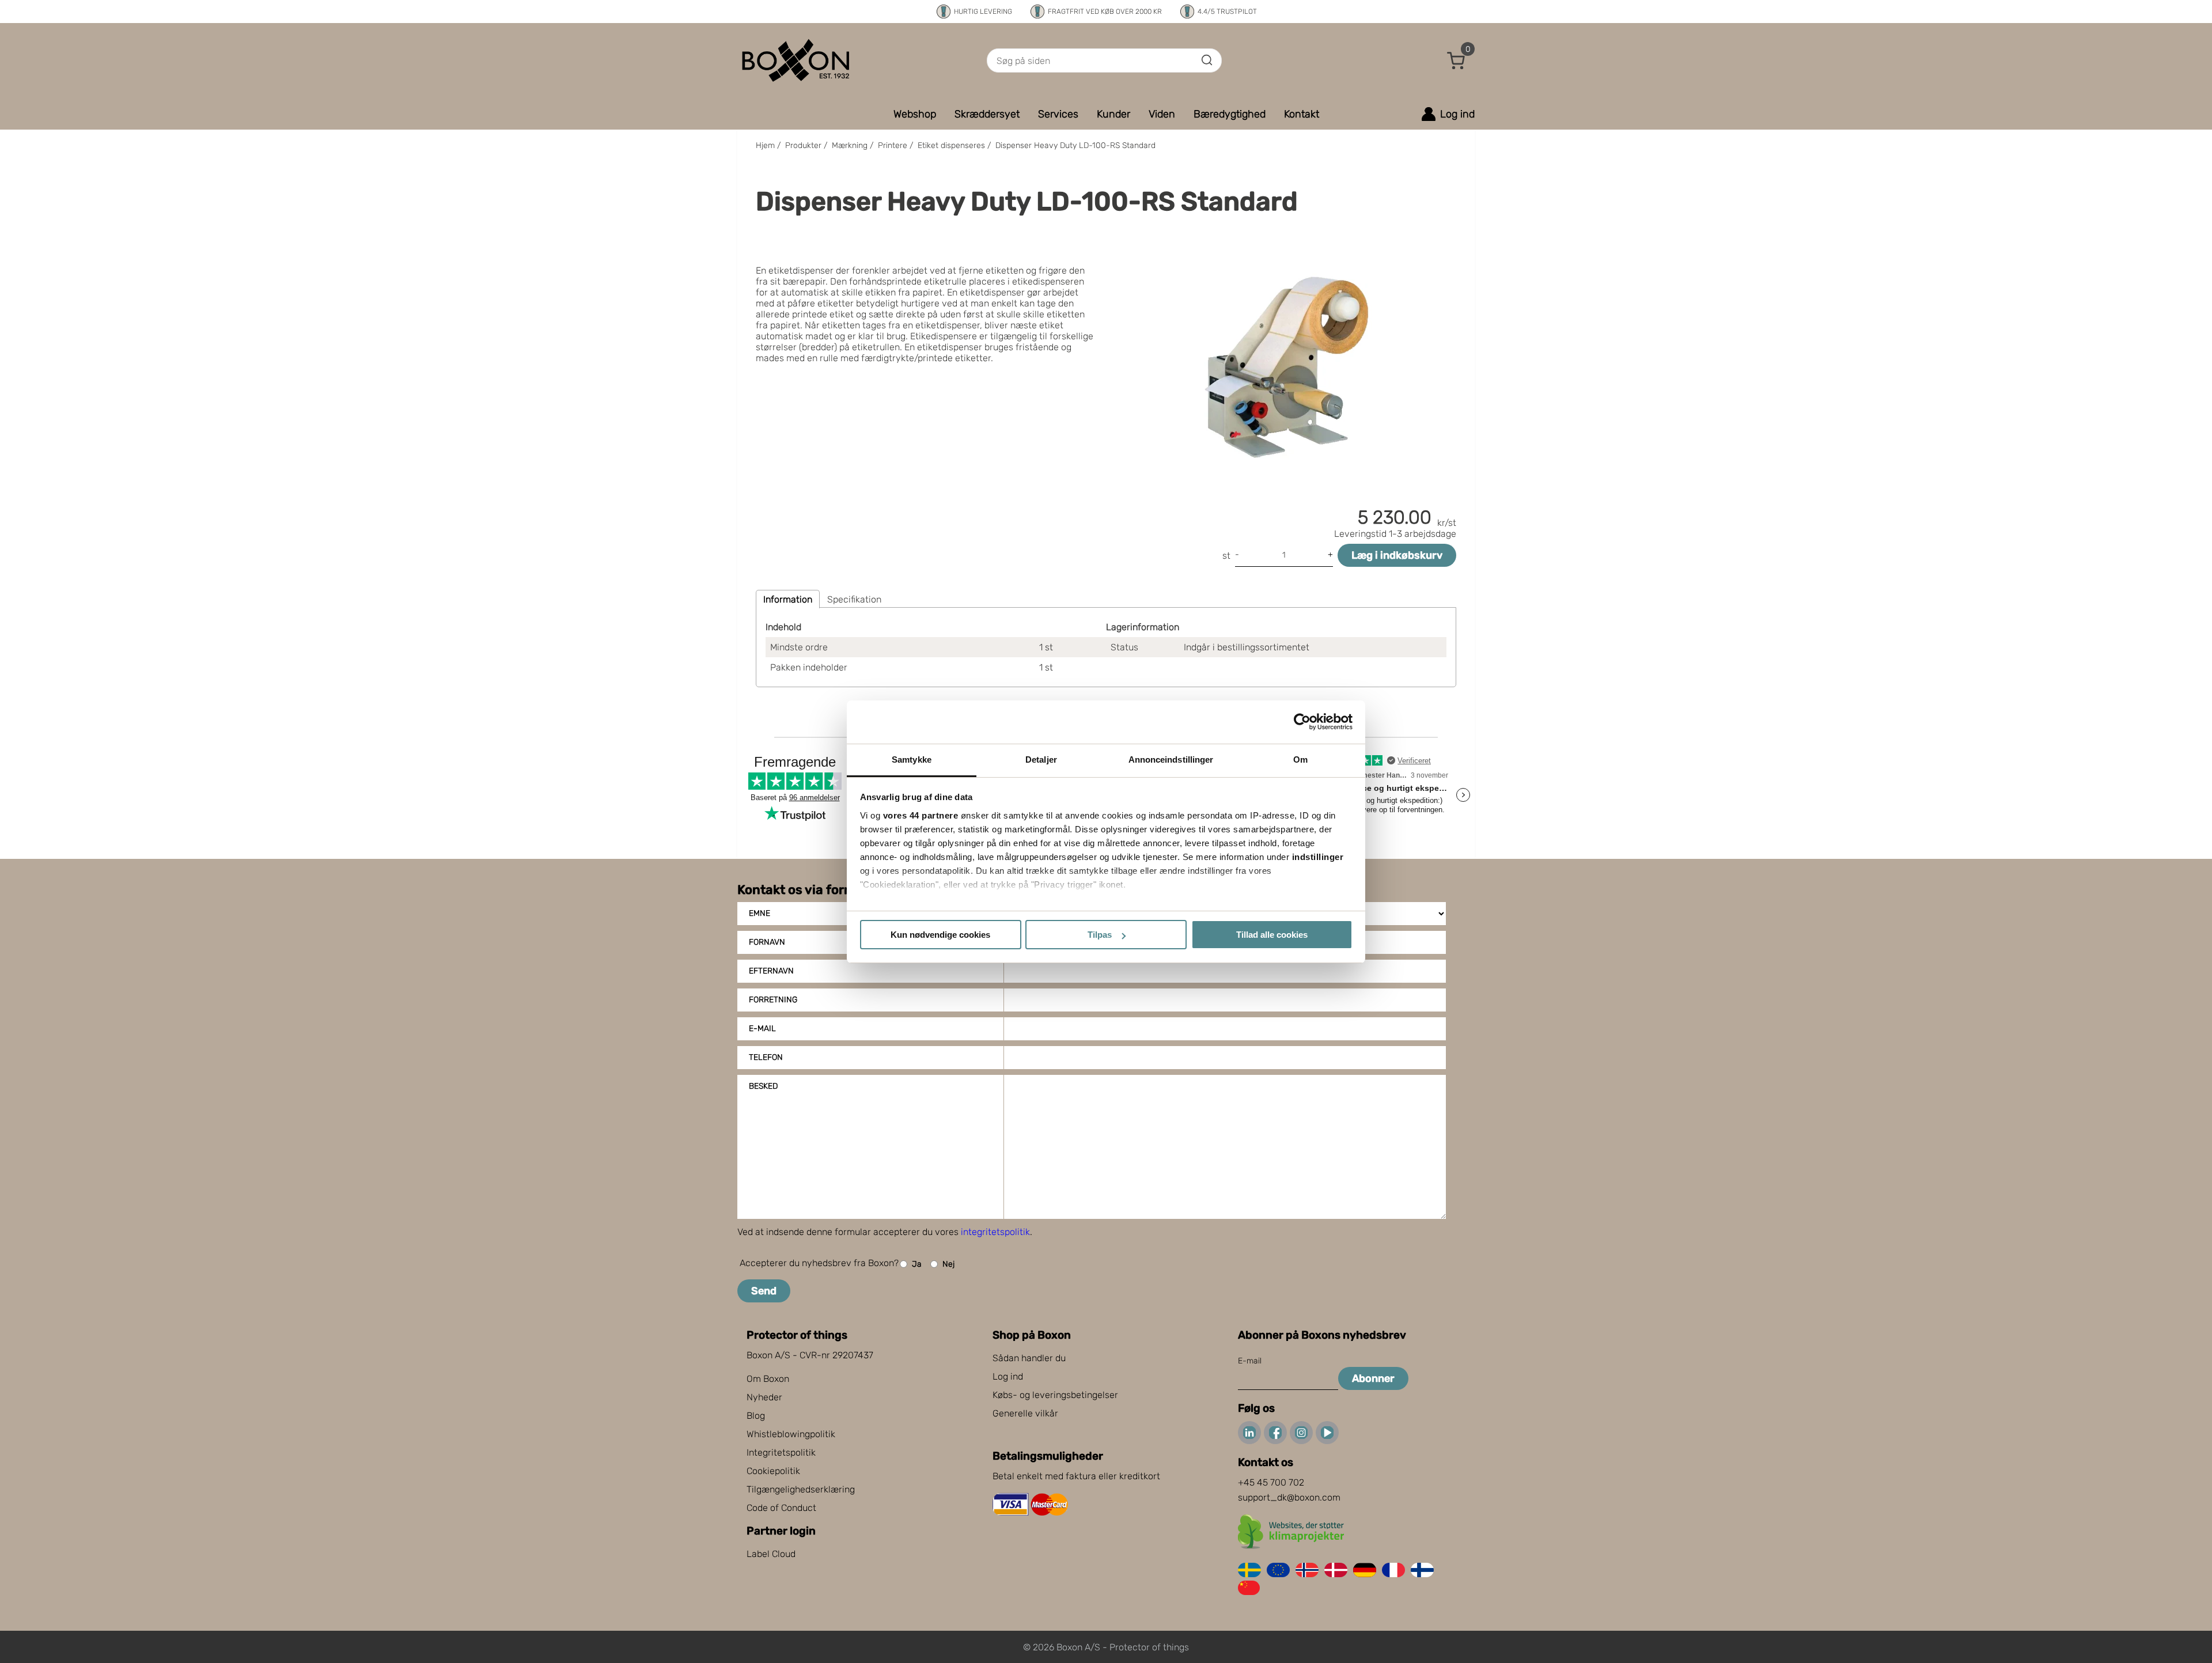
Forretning (773, 1000)
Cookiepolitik (773, 1471)
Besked (763, 1086)
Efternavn (771, 971)
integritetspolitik (995, 1232)
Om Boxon (768, 1379)
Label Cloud (771, 1554)
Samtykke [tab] (912, 759)
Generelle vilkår (1025, 1413)
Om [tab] (1300, 759)
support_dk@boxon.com (1289, 1497)
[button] (1456, 60)
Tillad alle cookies (1272, 935)
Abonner (1373, 1378)
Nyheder (764, 1397)
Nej (948, 1264)
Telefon (766, 1057)
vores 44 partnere (921, 815)
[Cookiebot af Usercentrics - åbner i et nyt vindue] (1302, 722)
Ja (917, 1264)
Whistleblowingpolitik (791, 1434)
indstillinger (1318, 857)
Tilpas (1100, 935)
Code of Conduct (781, 1508)
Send (764, 1291)
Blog (756, 1416)
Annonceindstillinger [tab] (1171, 759)
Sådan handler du (1029, 1358)
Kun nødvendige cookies (940, 935)
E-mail (762, 1029)
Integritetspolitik (781, 1452)
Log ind (1008, 1376)
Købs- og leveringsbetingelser (1055, 1395)
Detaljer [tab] (1041, 759)
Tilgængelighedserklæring (801, 1489)
